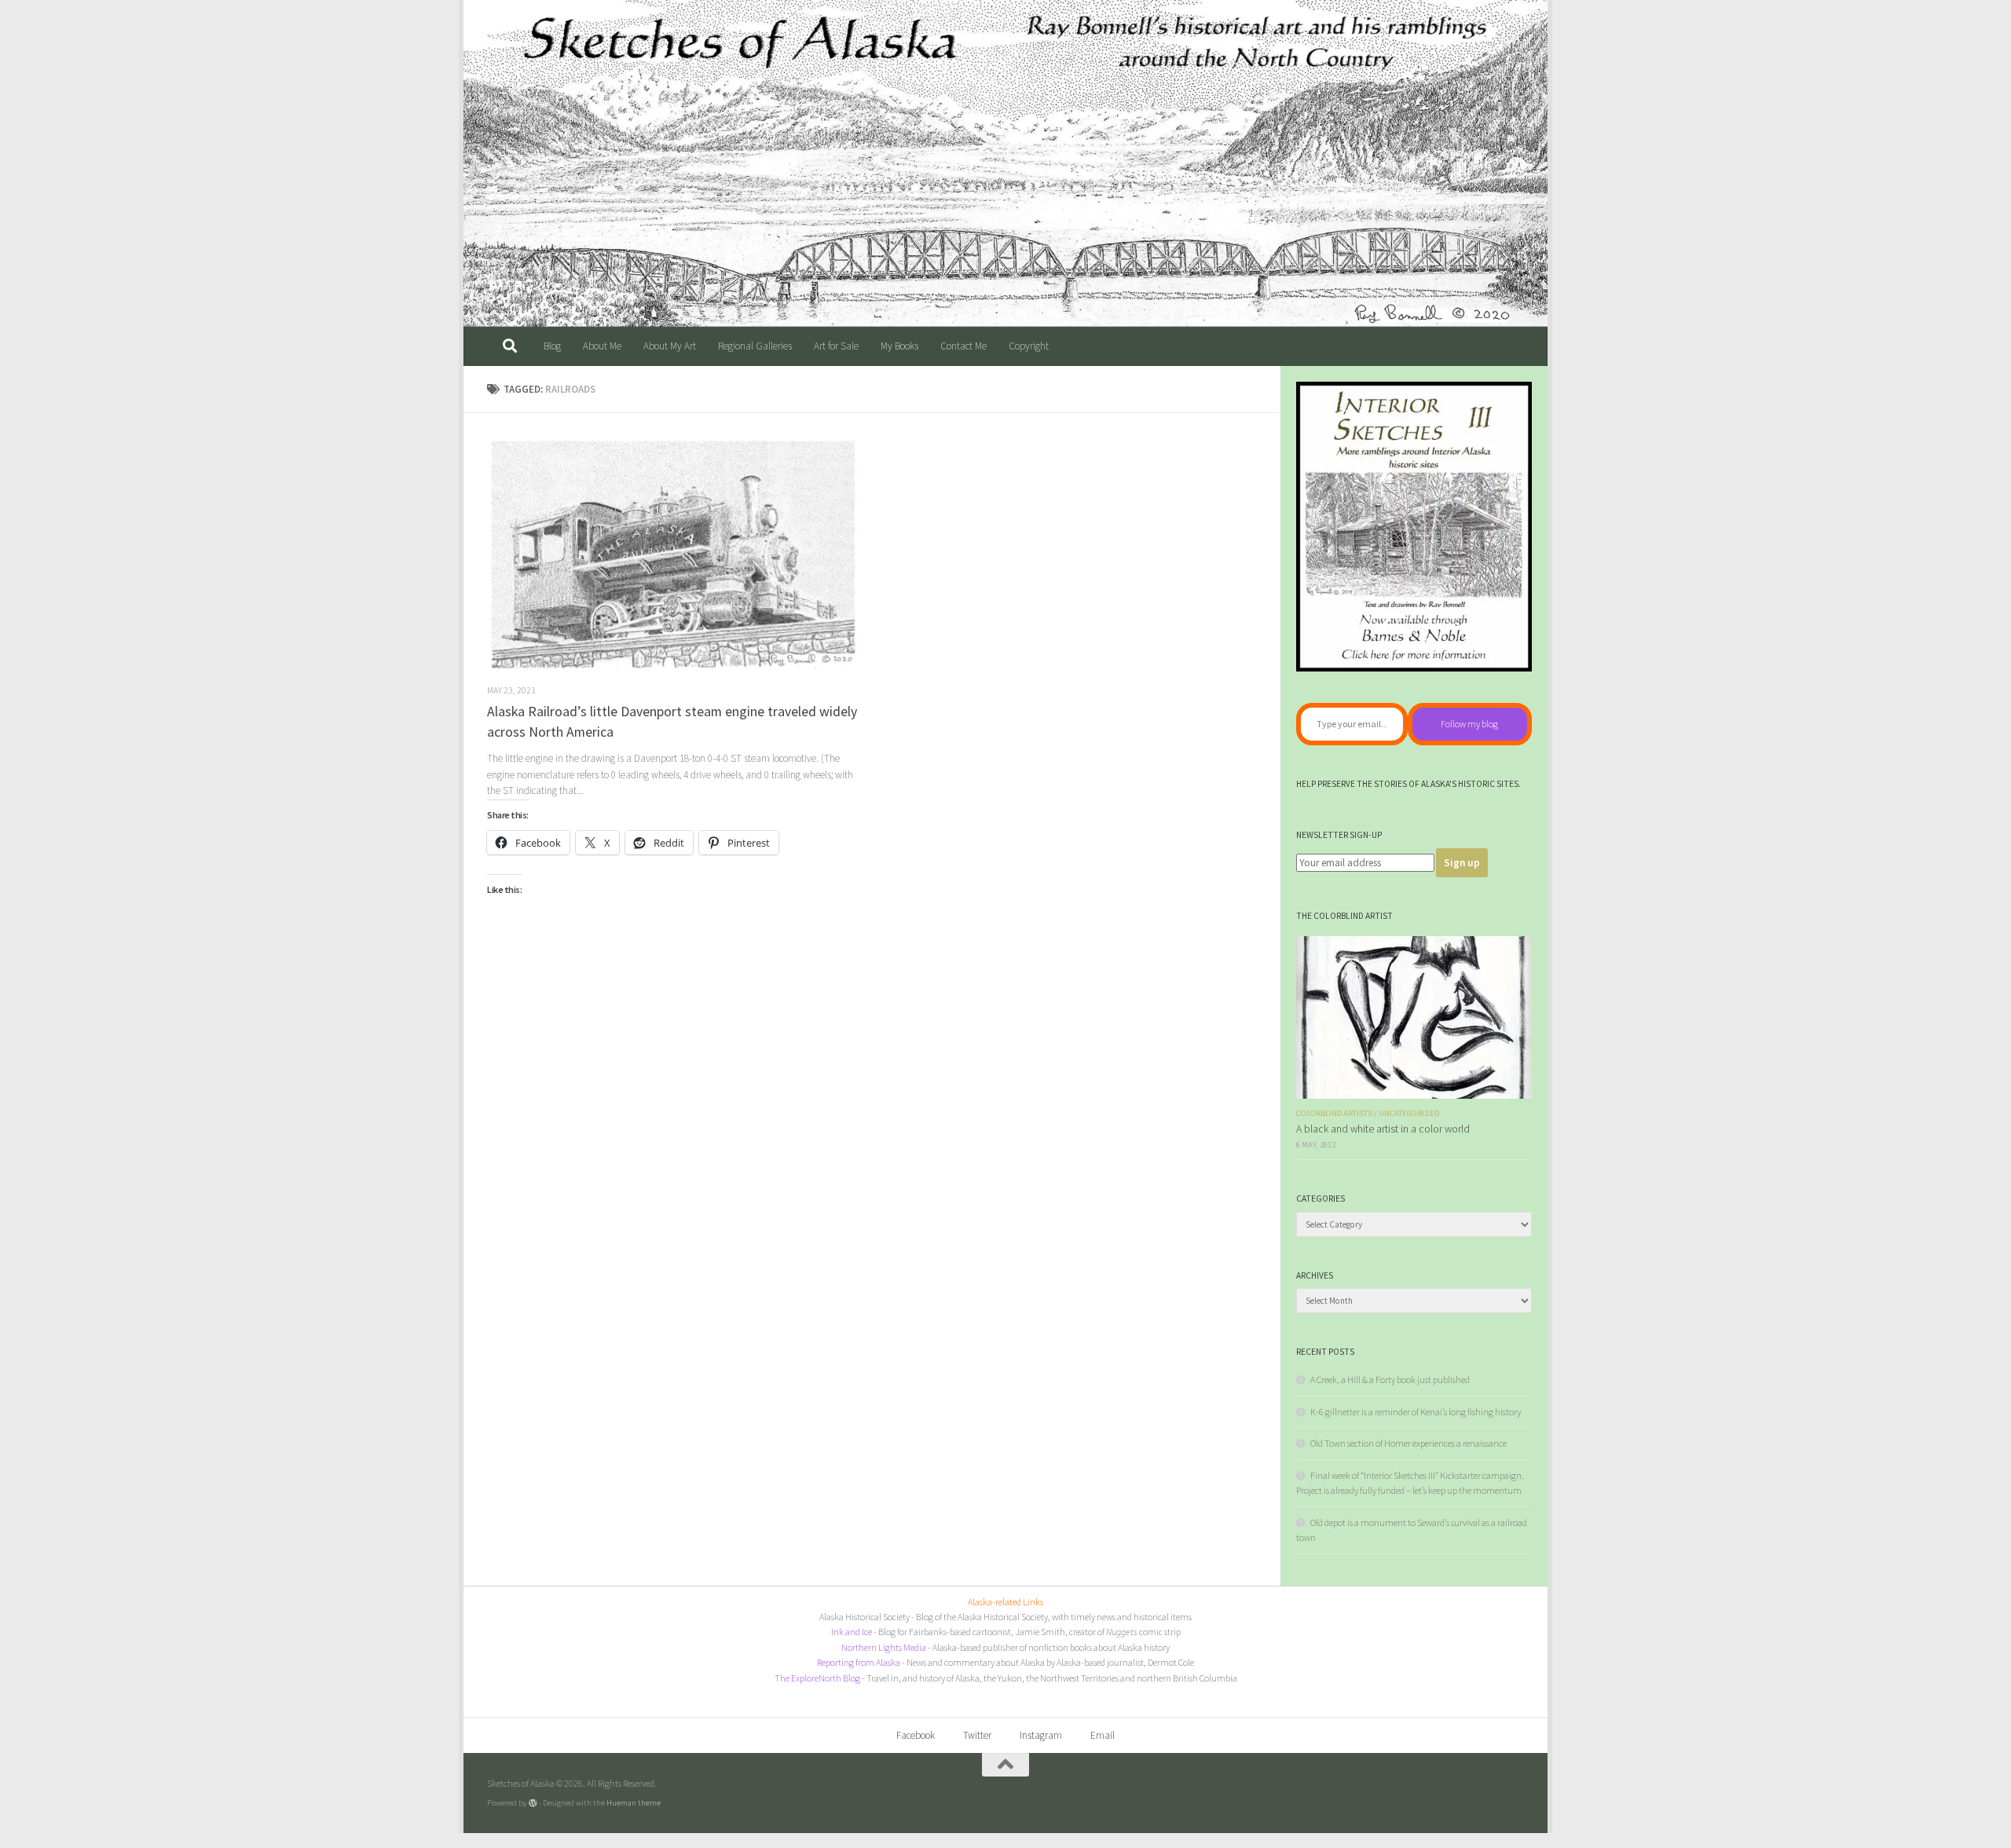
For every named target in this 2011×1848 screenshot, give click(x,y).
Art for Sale (836, 346)
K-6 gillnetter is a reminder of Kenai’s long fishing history (1416, 1412)
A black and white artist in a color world (1383, 1129)
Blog (552, 346)
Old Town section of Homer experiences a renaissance (1408, 1443)
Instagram (1041, 1735)
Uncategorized (1409, 1113)
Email (1103, 1735)
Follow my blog (1469, 724)
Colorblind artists (1334, 1113)
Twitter (977, 1735)
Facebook (916, 1735)
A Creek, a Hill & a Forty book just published (1390, 1380)
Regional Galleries (755, 346)
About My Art (670, 346)
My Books (899, 346)
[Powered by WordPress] (533, 1803)
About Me (602, 346)
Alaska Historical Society (864, 1617)
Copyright (1029, 346)
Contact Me (963, 346)
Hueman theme (634, 1802)
